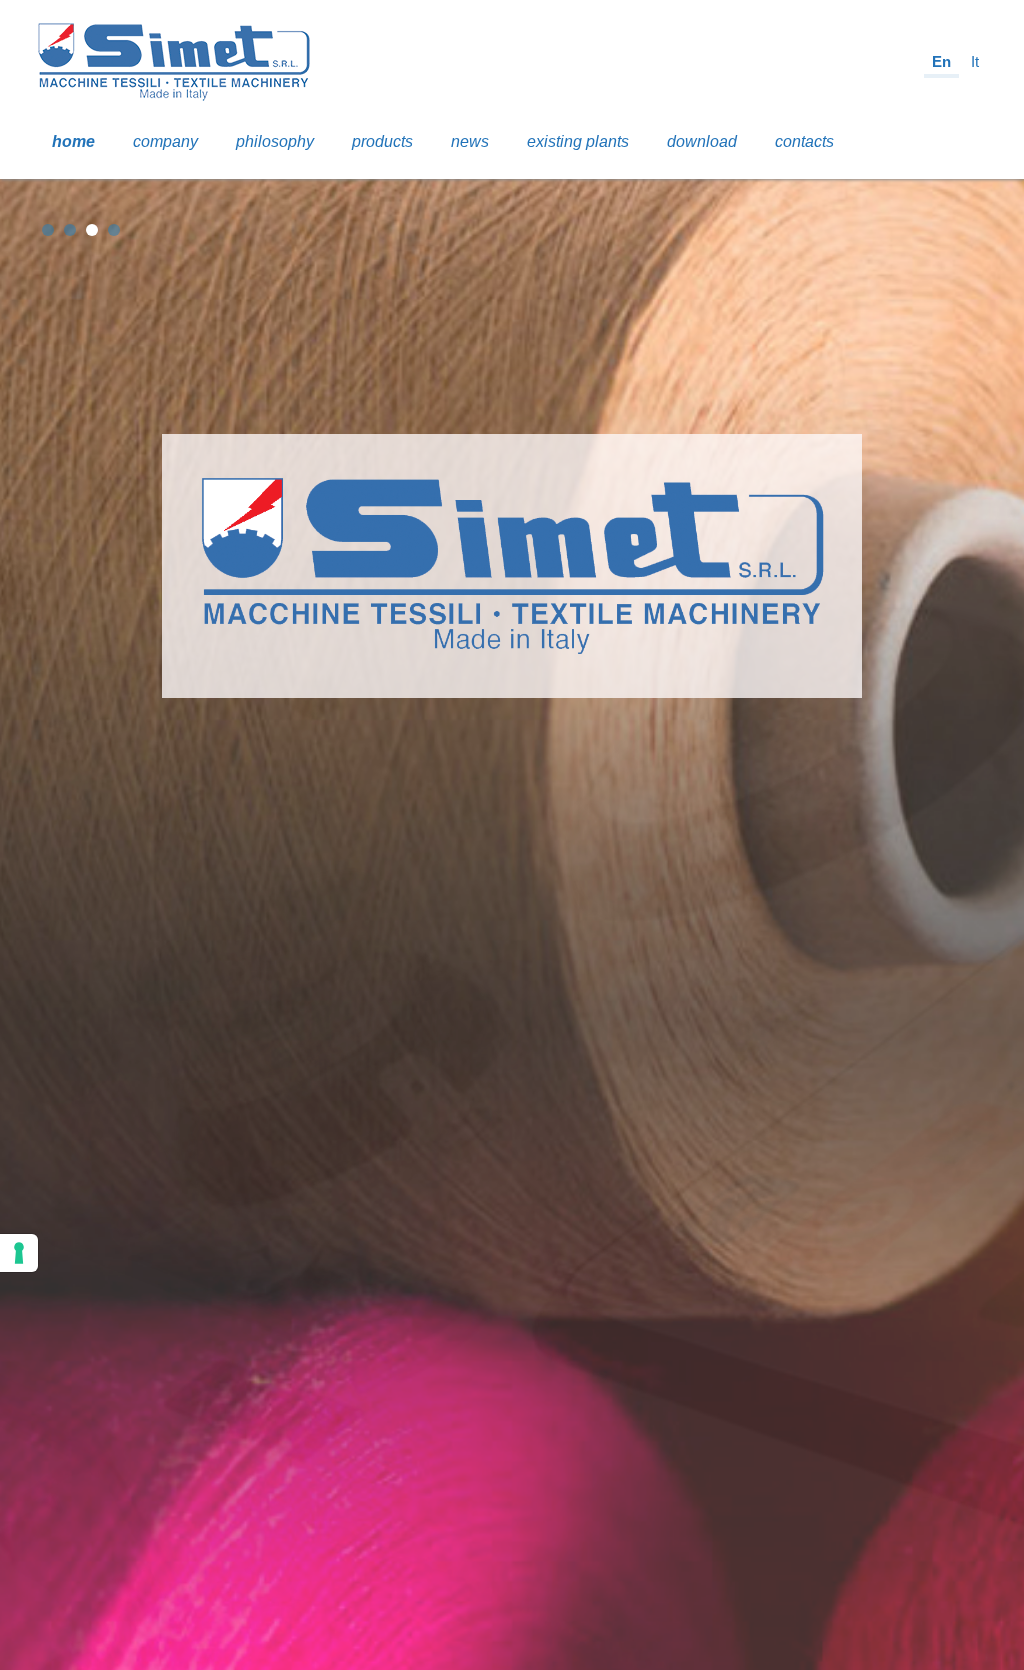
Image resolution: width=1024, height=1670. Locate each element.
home (73, 141)
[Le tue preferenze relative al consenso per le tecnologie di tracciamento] (19, 1253)
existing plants (578, 141)
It (975, 61)
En (941, 61)
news (470, 141)
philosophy (275, 141)
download (702, 141)
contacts (804, 141)
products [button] (382, 141)
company (165, 141)
